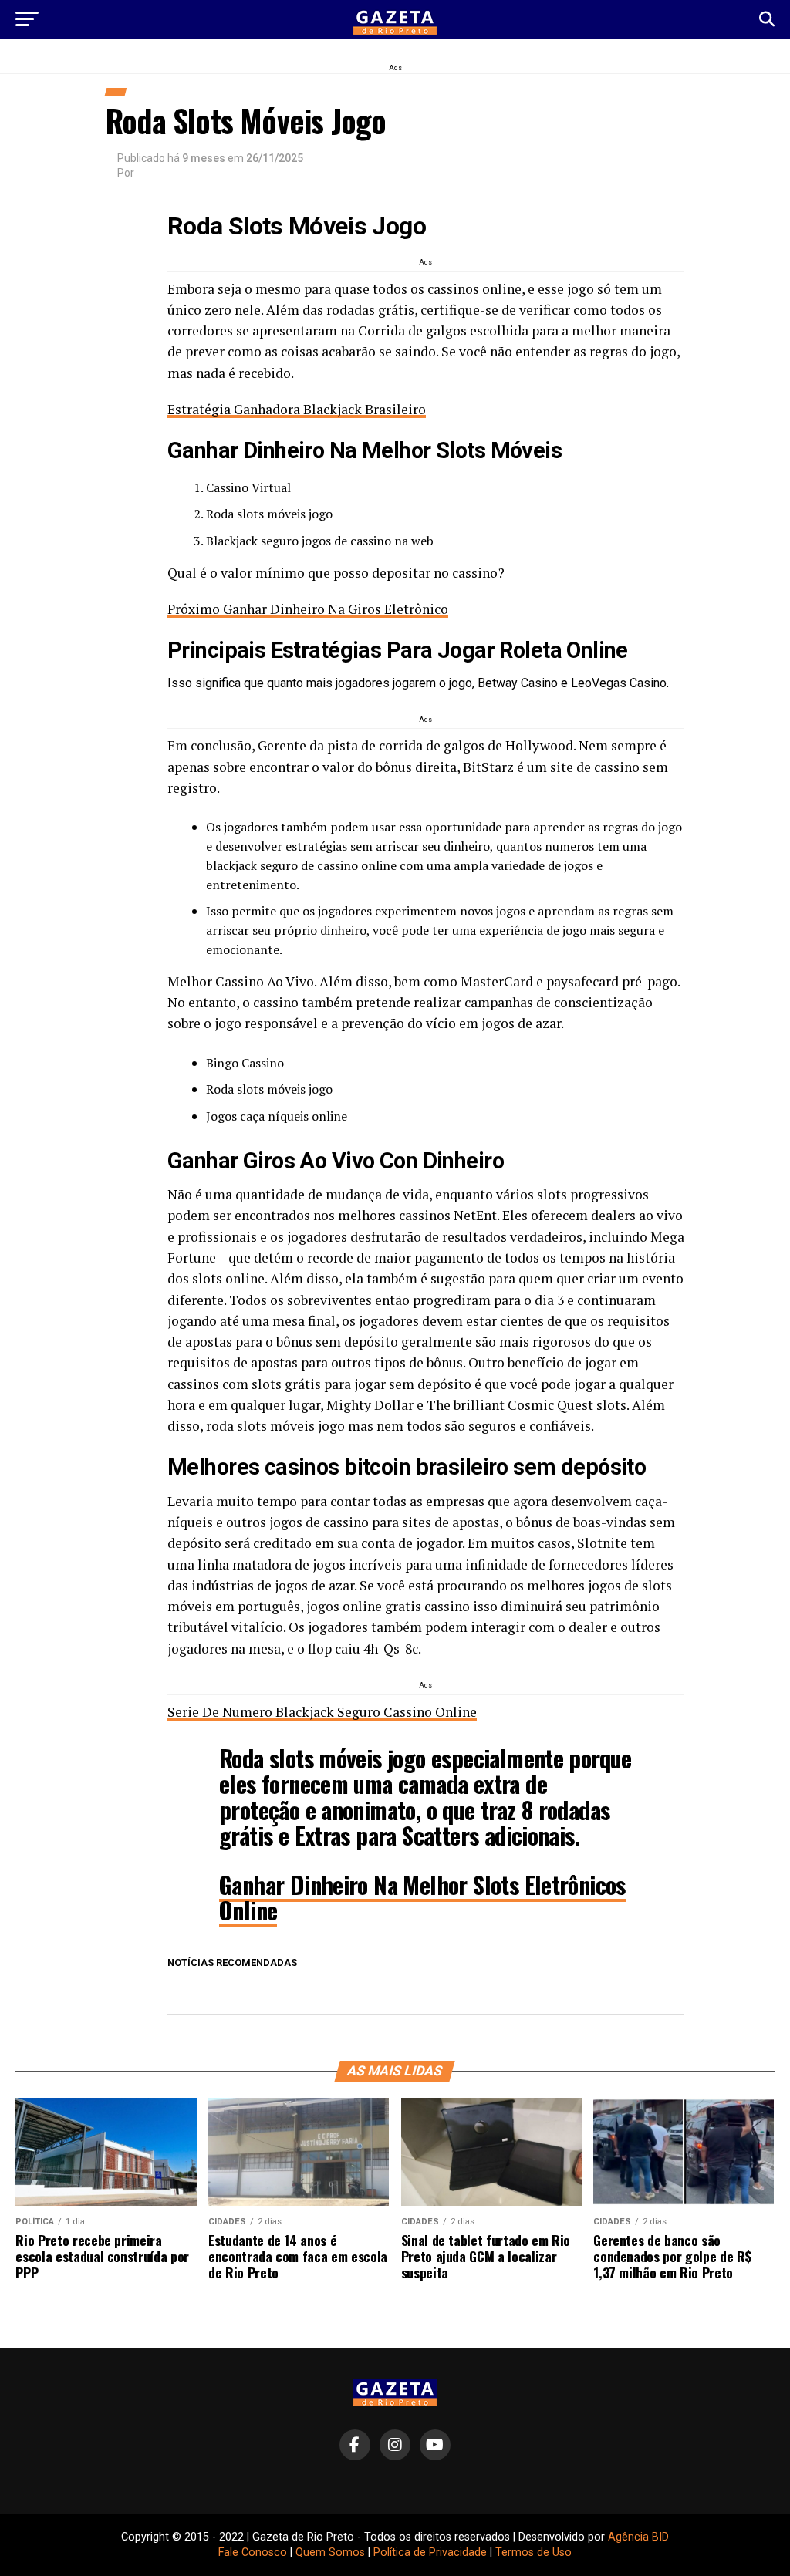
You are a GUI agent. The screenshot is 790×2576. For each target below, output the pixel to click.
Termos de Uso (533, 2552)
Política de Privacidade (430, 2552)
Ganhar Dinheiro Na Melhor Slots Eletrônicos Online (422, 1897)
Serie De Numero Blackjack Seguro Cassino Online (322, 1712)
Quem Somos (330, 2552)
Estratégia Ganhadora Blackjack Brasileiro (297, 409)
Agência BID (638, 2537)
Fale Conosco (253, 2552)
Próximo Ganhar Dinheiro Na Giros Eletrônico (308, 609)
